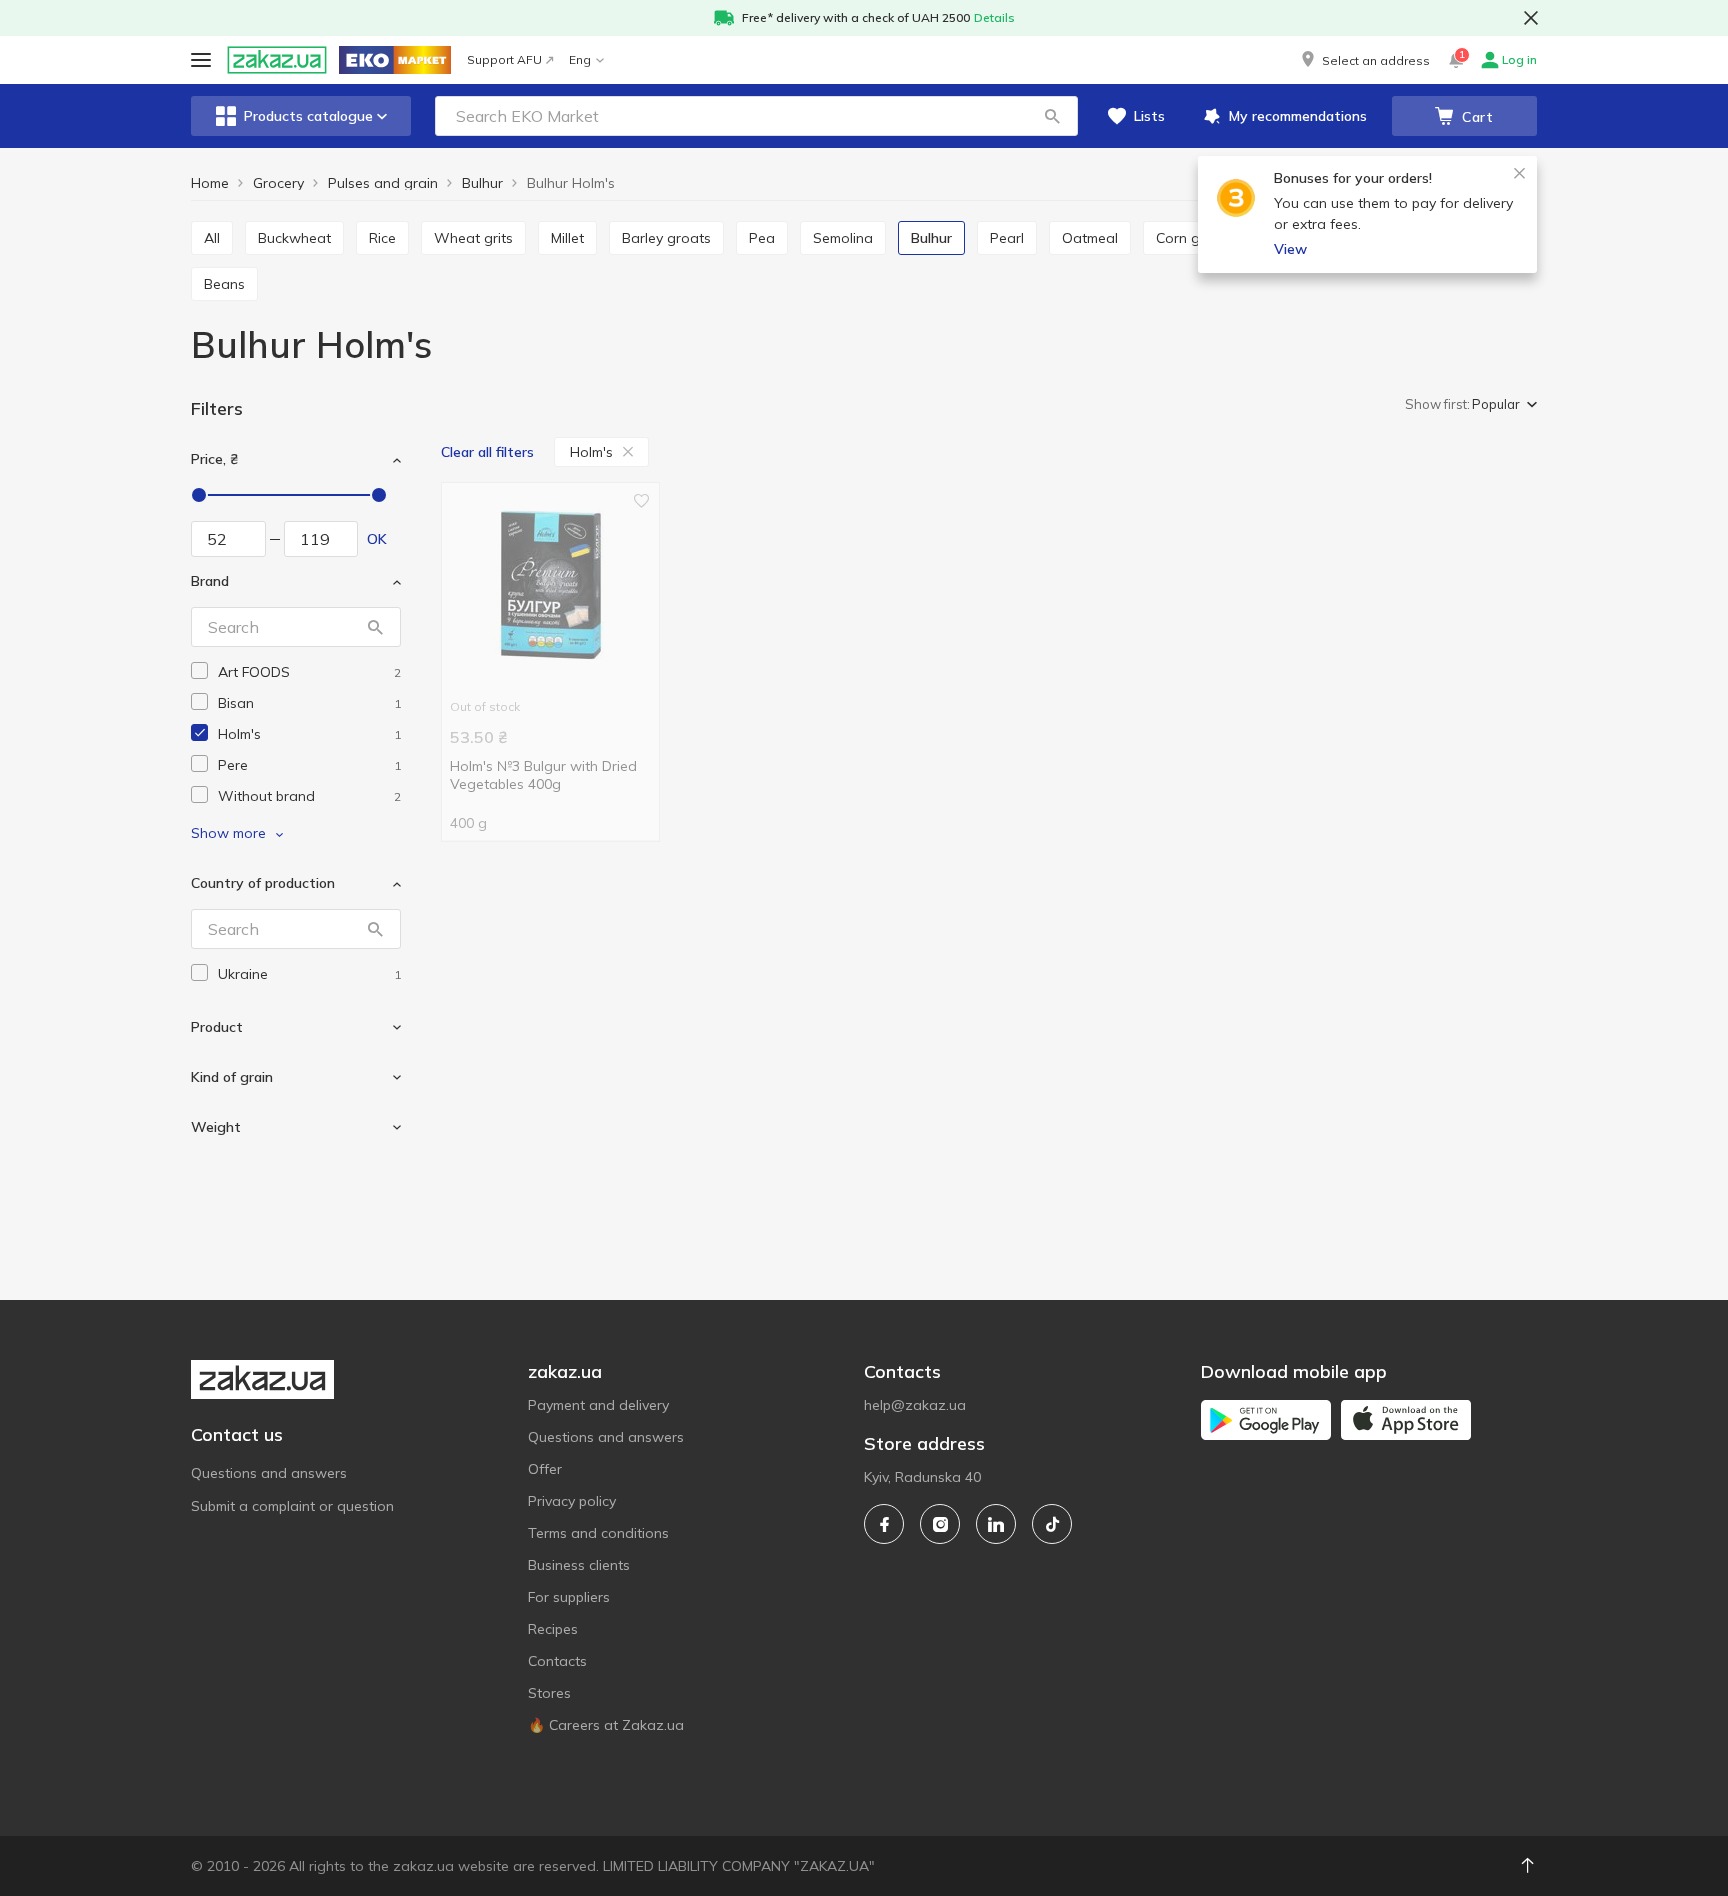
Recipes (553, 1629)
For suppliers (569, 1597)
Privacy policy (572, 1501)
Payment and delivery (598, 1405)
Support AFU (504, 59)
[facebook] (884, 1524)
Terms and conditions (598, 1533)
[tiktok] (1052, 1524)
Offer (545, 1469)
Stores (549, 1693)
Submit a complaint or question (292, 1506)
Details (994, 17)
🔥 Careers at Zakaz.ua (606, 1725)
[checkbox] (199, 670)
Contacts (557, 1661)
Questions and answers (269, 1473)
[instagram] (940, 1524)
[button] (1364, 60)
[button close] (1531, 18)
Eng (580, 59)
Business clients (579, 1565)
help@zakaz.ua (915, 1405)
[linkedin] (996, 1524)
